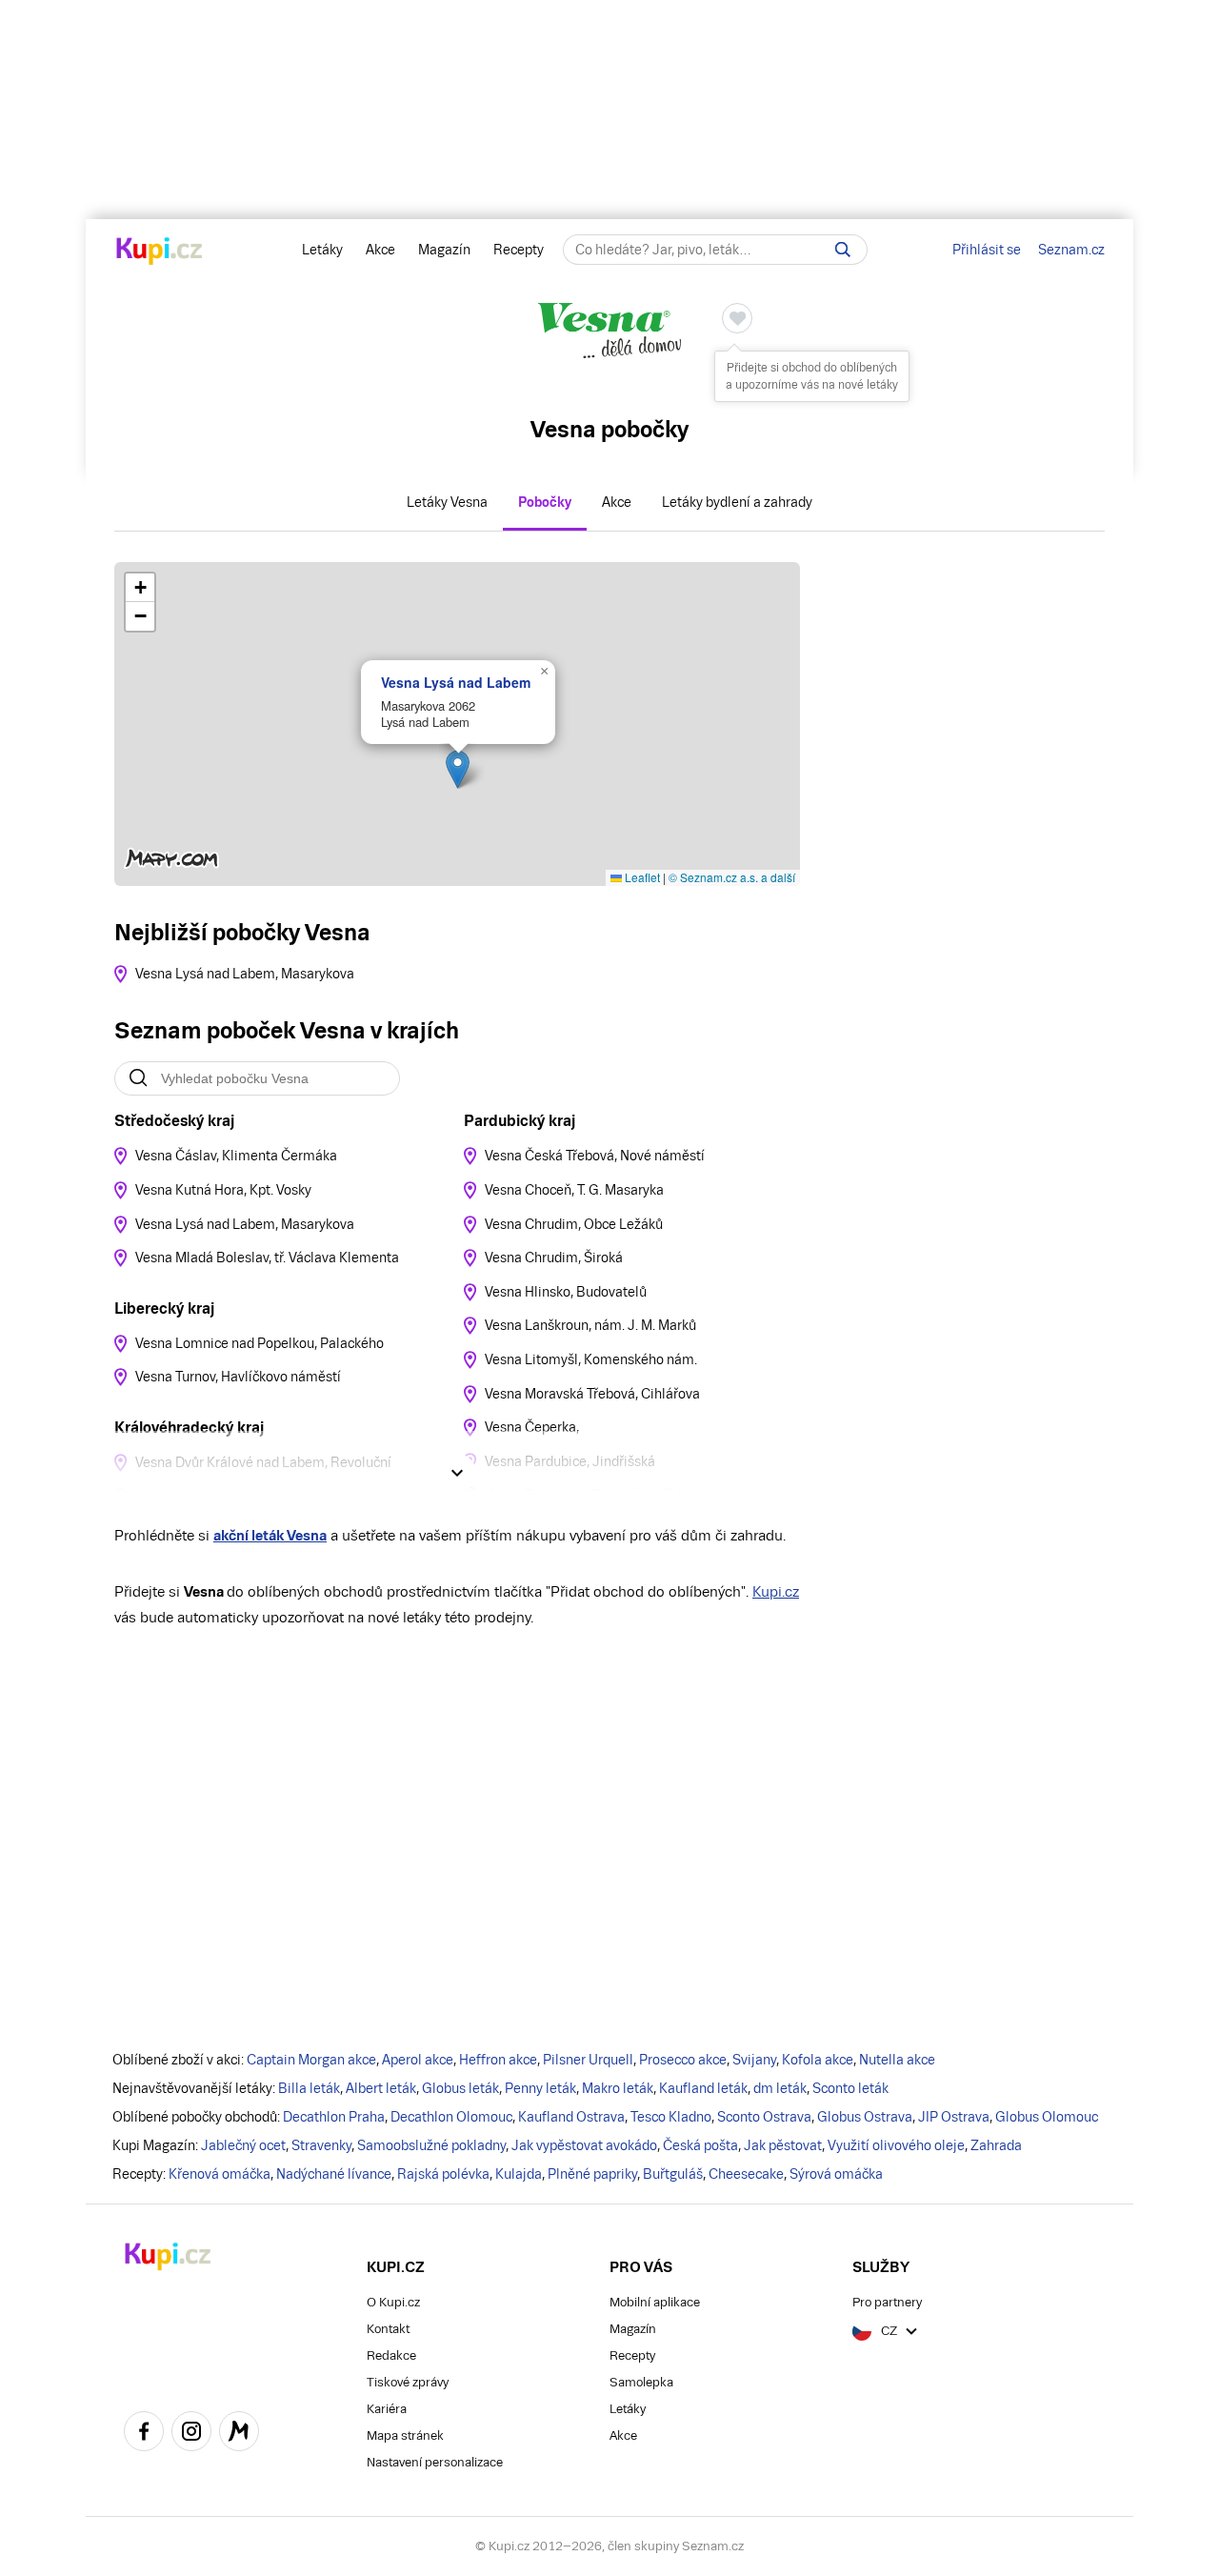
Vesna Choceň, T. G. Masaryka (574, 1190)
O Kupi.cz (393, 2302)
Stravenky (321, 2145)
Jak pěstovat (783, 2145)
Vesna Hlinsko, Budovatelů (566, 1292)
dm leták (780, 2088)
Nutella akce (897, 2060)
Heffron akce (498, 2060)
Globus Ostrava (865, 2117)
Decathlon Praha (334, 2117)
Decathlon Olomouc (451, 2117)
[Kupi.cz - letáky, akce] (160, 252)
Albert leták (381, 2088)
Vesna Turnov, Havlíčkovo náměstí (238, 1377)
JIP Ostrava (954, 2117)
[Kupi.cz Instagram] (191, 2434)
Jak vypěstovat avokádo (584, 2145)
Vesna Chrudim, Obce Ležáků (574, 1224)
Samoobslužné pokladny (431, 2145)
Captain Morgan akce (311, 2060)
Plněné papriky (592, 2174)
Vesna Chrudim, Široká (554, 1258)
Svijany (754, 2060)
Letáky (322, 250)
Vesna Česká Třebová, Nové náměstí (595, 1156)
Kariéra (387, 2409)
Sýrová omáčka (836, 2174)
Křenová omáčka (220, 2174)
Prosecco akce (683, 2060)
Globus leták (460, 2088)
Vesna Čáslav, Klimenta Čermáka (236, 1156)
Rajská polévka (443, 2174)
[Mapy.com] (239, 2434)
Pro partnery (887, 2302)
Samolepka (641, 2382)
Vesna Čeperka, (532, 1427)
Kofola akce (818, 2060)
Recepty (519, 250)
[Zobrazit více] (457, 1473)
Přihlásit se (987, 250)
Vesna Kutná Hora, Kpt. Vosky (223, 1190)
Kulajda (519, 2174)
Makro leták (618, 2088)
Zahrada (996, 2145)
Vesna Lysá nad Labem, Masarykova (245, 974)
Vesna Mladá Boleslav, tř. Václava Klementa (267, 1258)
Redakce (391, 2355)
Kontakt (388, 2329)
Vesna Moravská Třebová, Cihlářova (592, 1394)
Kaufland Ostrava (571, 2117)
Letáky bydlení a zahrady (737, 502)
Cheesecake (746, 2174)
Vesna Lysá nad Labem (456, 682)
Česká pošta (700, 2145)
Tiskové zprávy (408, 2382)
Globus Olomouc (1047, 2117)
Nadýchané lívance (334, 2174)
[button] (458, 769)
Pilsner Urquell (588, 2060)
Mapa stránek (405, 2435)
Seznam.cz (1071, 250)
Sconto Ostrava (764, 2117)
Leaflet (641, 877)
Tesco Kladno (671, 2117)
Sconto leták (850, 2088)
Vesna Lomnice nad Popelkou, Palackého (260, 1343)
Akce (380, 250)
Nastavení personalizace (435, 2462)
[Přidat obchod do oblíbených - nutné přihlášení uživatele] (737, 318)
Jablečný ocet (243, 2145)
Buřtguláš (673, 2174)
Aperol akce (418, 2060)
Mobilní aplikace (655, 2302)
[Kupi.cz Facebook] (144, 2434)
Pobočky (545, 502)
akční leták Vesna (270, 1535)
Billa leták (309, 2088)
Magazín (444, 250)
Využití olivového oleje (896, 2145)
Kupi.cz (776, 1591)
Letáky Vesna (447, 502)
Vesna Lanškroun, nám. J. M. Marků (590, 1325)
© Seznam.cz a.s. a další (732, 877)
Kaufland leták (703, 2088)
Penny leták (540, 2088)
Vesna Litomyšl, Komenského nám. (591, 1359)
